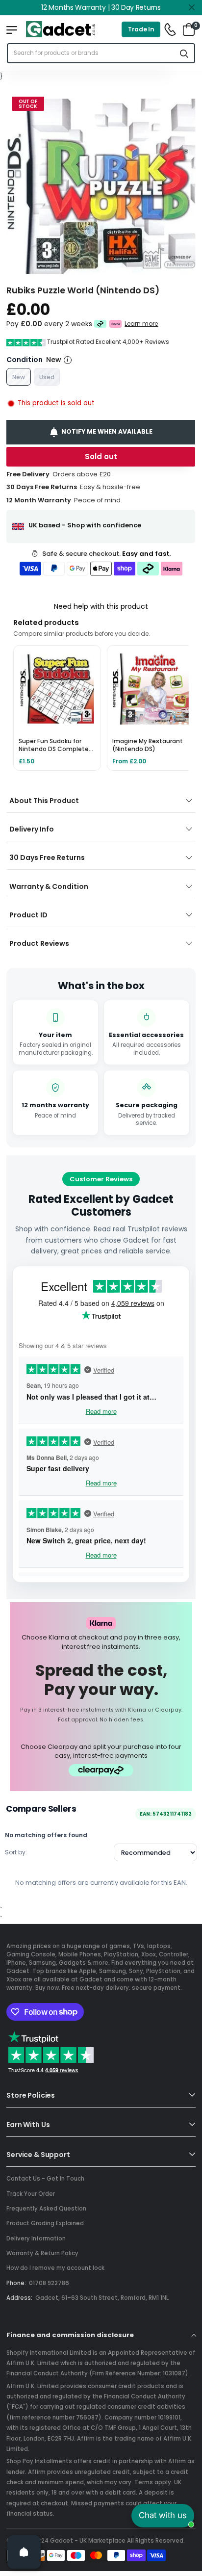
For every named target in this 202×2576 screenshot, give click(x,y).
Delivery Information (36, 2238)
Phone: (16, 2283)
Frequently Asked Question (46, 2209)
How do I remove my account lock (55, 2268)
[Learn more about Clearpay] (100, 324)
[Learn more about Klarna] (116, 324)
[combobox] (91, 53)
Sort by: (16, 1852)
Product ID (28, 915)
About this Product (44, 801)
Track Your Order (31, 2194)
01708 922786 (49, 2283)
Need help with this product (101, 606)
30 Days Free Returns (47, 858)
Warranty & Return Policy (42, 2253)
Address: (19, 2298)
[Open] (24, 2552)
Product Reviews (39, 943)
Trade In (141, 29)
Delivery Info (32, 829)
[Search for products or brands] (184, 53)
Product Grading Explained (45, 2223)
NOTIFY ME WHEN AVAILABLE (107, 431)
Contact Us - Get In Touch (45, 2179)
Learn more (142, 323)
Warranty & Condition (49, 886)
